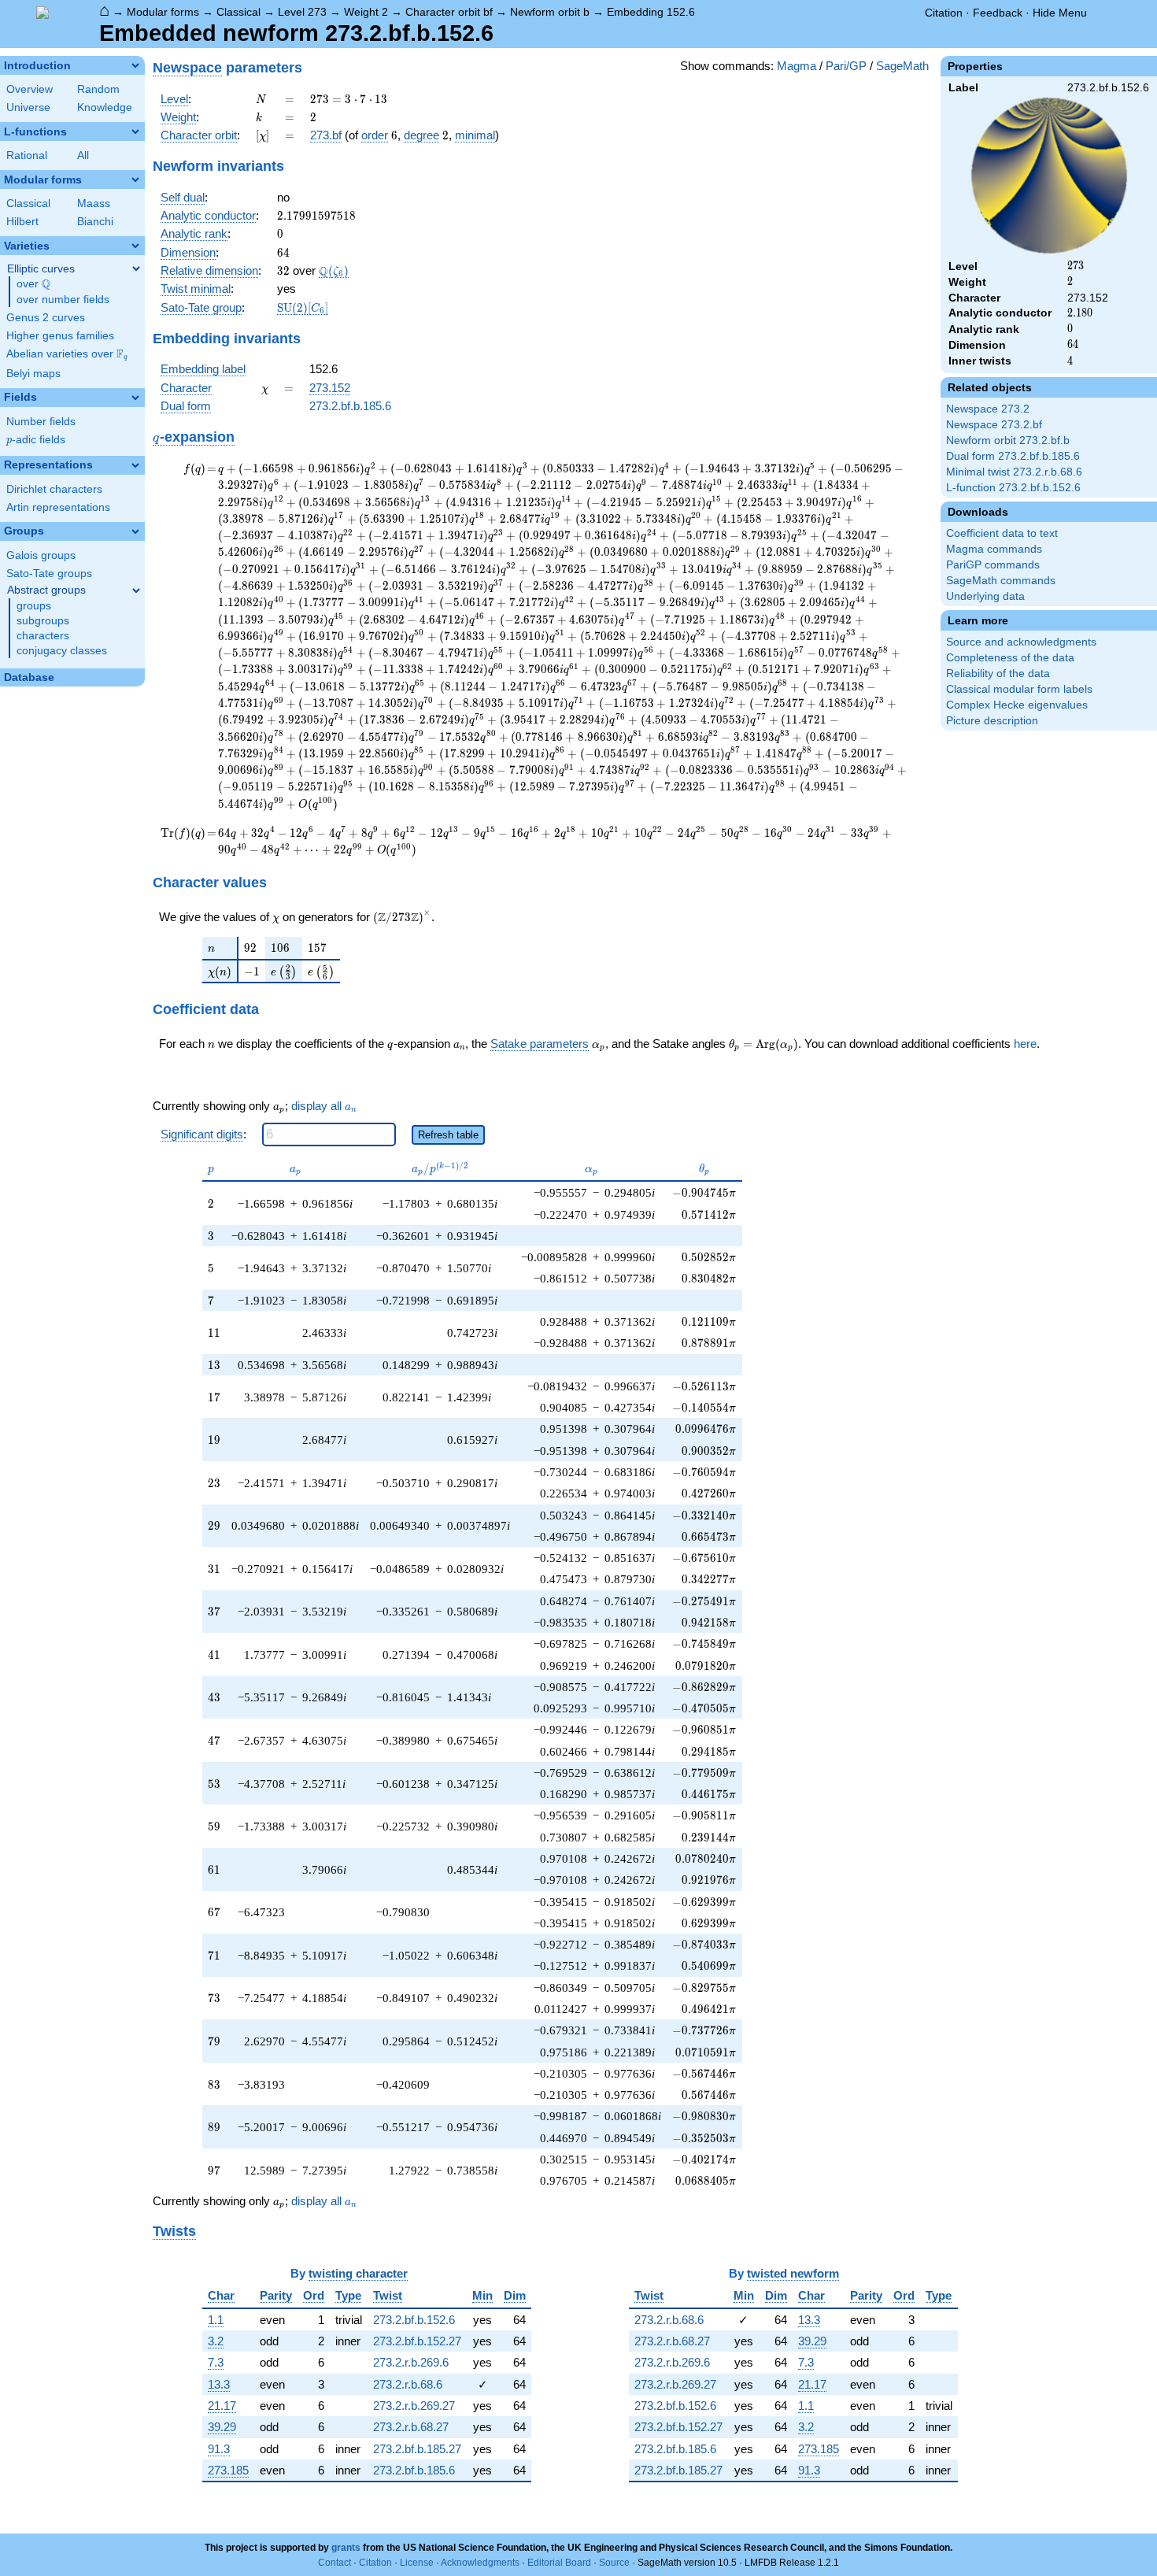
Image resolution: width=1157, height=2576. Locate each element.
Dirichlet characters (54, 489)
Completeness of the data (1010, 658)
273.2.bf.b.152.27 (417, 2341)
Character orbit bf (449, 12)
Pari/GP (846, 66)
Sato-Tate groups (49, 574)
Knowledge (105, 107)
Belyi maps (33, 374)
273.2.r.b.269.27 (414, 2406)
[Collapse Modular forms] (135, 180)
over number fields (63, 300)
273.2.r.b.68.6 (408, 2384)
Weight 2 (366, 12)
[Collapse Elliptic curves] (136, 268)
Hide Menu (1060, 13)
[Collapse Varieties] (135, 246)
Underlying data (985, 596)
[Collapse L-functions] (135, 131)
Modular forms (163, 12)
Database (29, 677)
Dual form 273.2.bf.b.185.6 (1013, 456)
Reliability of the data (998, 674)
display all (324, 1106)
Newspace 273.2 (988, 409)
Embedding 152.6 (651, 12)
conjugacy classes (62, 651)
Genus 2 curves (46, 318)
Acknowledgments (480, 2563)
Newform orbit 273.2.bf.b (1008, 440)
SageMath (902, 66)
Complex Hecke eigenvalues (1017, 705)
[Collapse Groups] (135, 531)
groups (34, 606)
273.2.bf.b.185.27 (417, 2449)
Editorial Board (559, 2563)
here (1025, 1044)
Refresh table (448, 1135)
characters (43, 636)
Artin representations (58, 507)
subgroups (43, 621)
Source (614, 2563)
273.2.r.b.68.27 (411, 2427)
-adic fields (36, 440)
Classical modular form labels (1019, 689)
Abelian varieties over (67, 354)
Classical (238, 12)
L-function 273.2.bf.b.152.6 (1013, 488)
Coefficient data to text (1002, 533)
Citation (944, 13)
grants (346, 2548)
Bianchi (95, 222)
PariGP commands (993, 565)
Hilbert (22, 222)
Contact (335, 2563)
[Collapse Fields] (135, 398)
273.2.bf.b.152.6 (414, 2320)
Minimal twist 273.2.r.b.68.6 (1014, 472)
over (33, 284)
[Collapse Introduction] (135, 65)
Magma (797, 66)
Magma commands (994, 549)
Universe (28, 107)
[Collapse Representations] (135, 465)
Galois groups (41, 555)
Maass (94, 204)
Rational (27, 155)
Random (98, 89)
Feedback (998, 13)
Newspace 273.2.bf (994, 425)
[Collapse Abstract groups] (136, 590)
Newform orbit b (550, 12)
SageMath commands (1001, 581)
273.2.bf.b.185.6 (350, 406)
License (417, 2563)
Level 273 (302, 12)
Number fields (41, 422)
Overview (30, 89)
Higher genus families (60, 336)
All (83, 155)
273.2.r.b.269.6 (411, 2362)
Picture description (992, 721)
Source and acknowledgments (1021, 642)
